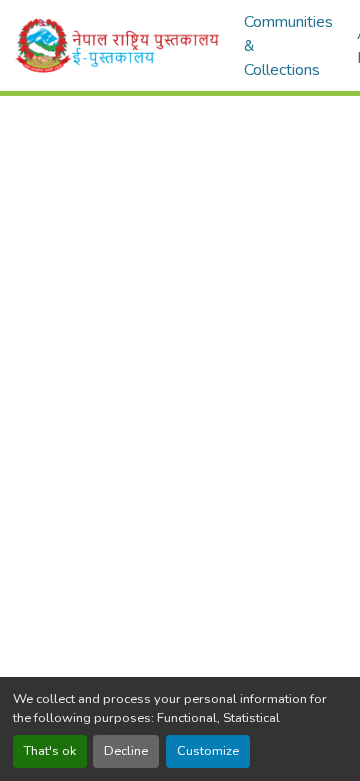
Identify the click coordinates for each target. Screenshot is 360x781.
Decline (126, 751)
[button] (118, 45)
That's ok (50, 751)
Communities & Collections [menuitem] (288, 46)
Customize (208, 751)
